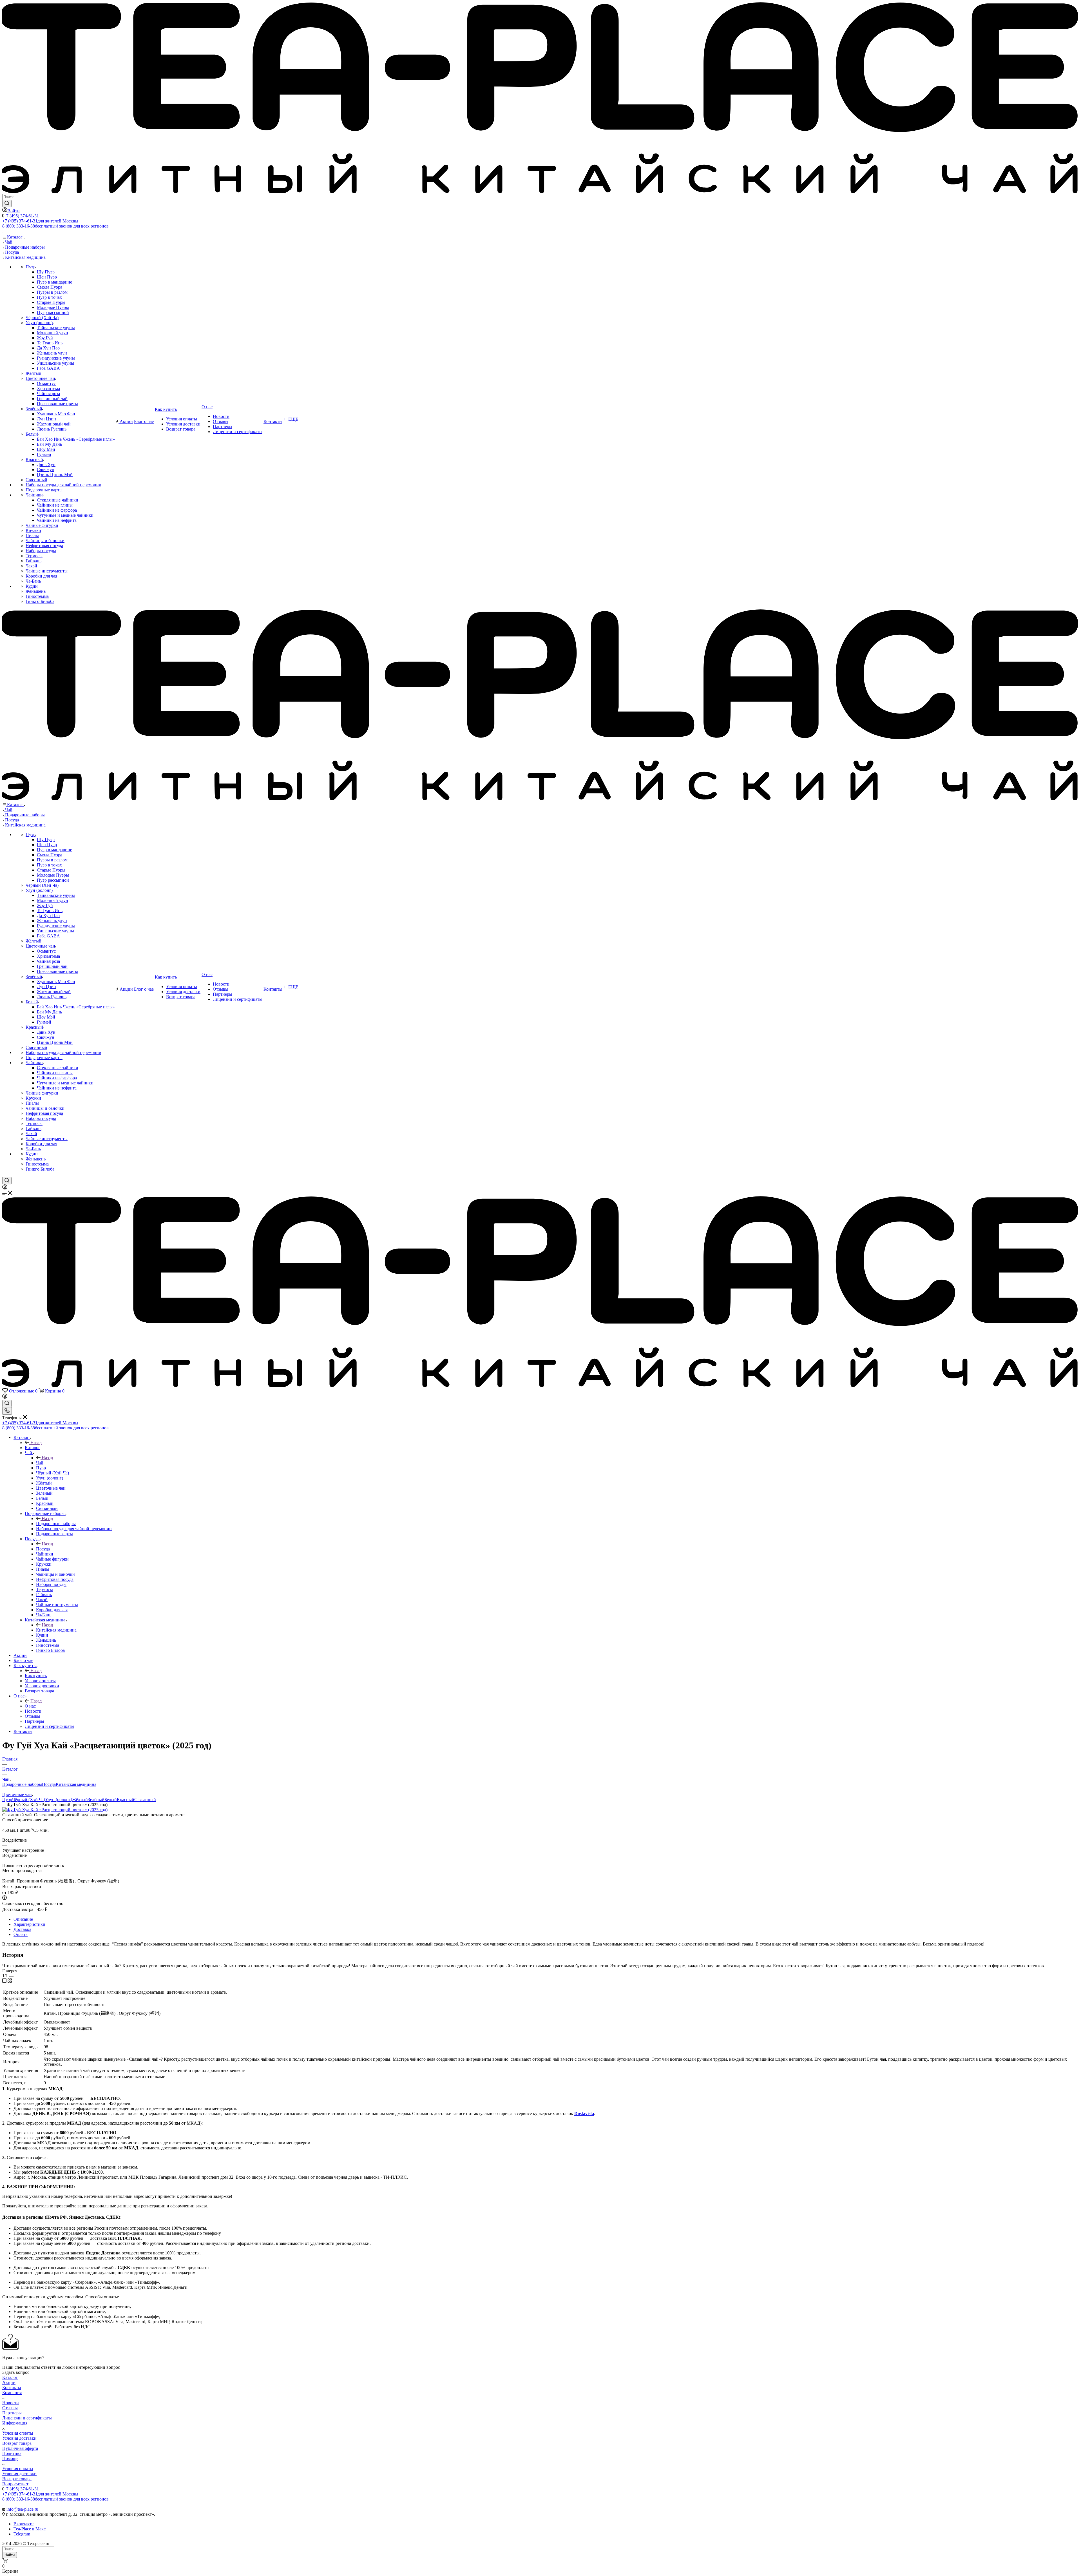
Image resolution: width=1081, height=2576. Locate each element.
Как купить (36, 1676)
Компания (12, 2393)
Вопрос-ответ (15, 2484)
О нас (30, 1706)
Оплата (21, 1934)
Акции (9, 2382)
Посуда (43, 1549)
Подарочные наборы (56, 1524)
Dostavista (584, 2113)
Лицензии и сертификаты (27, 2418)
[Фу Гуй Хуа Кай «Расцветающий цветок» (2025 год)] (55, 1810)
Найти (10, 2555)
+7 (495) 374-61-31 (21, 216)
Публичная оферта (20, 2448)
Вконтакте (24, 2524)
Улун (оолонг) (59, 1800)
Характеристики (29, 1924)
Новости (11, 2403)
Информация (15, 2423)
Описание (23, 1919)
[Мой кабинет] (5, 1188)
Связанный (145, 1800)
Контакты (12, 2387)
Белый (111, 1800)
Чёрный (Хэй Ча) (29, 1800)
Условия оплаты (18, 2433)
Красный (126, 1800)
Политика (12, 2453)
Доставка (22, 1929)
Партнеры (12, 2413)
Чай (40, 1463)
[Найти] (7, 204)
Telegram (22, 2534)
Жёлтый (80, 1800)
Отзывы (10, 2408)
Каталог (33, 1448)
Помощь (10, 2458)
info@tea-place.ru (22, 2509)
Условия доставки (19, 2438)
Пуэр (7, 1800)
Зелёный (96, 1800)
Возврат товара (17, 2443)
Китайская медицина (56, 1630)
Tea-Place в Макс (30, 2529)
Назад (36, 1442)
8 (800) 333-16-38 (55, 226)
